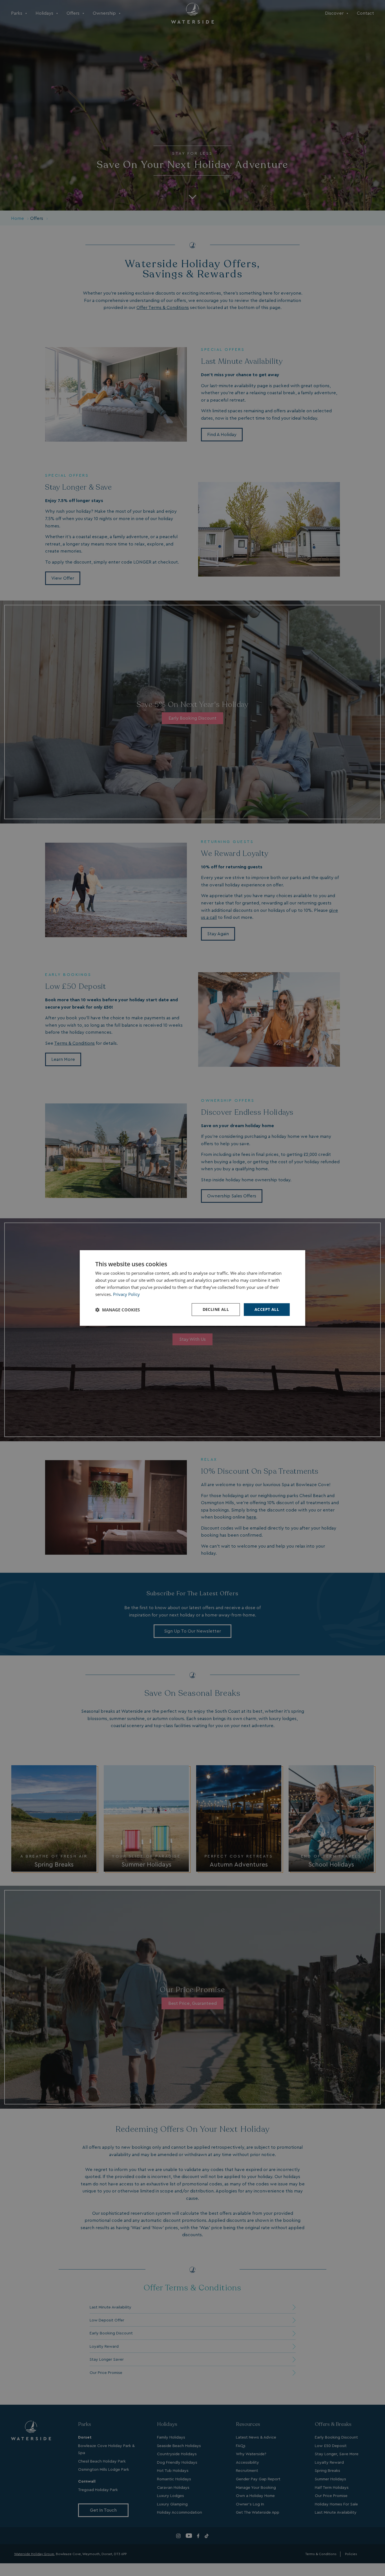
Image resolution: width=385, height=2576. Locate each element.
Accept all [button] (267, 1309)
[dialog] (193, 1288)
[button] (118, 1310)
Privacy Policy (126, 1294)
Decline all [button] (216, 1309)
